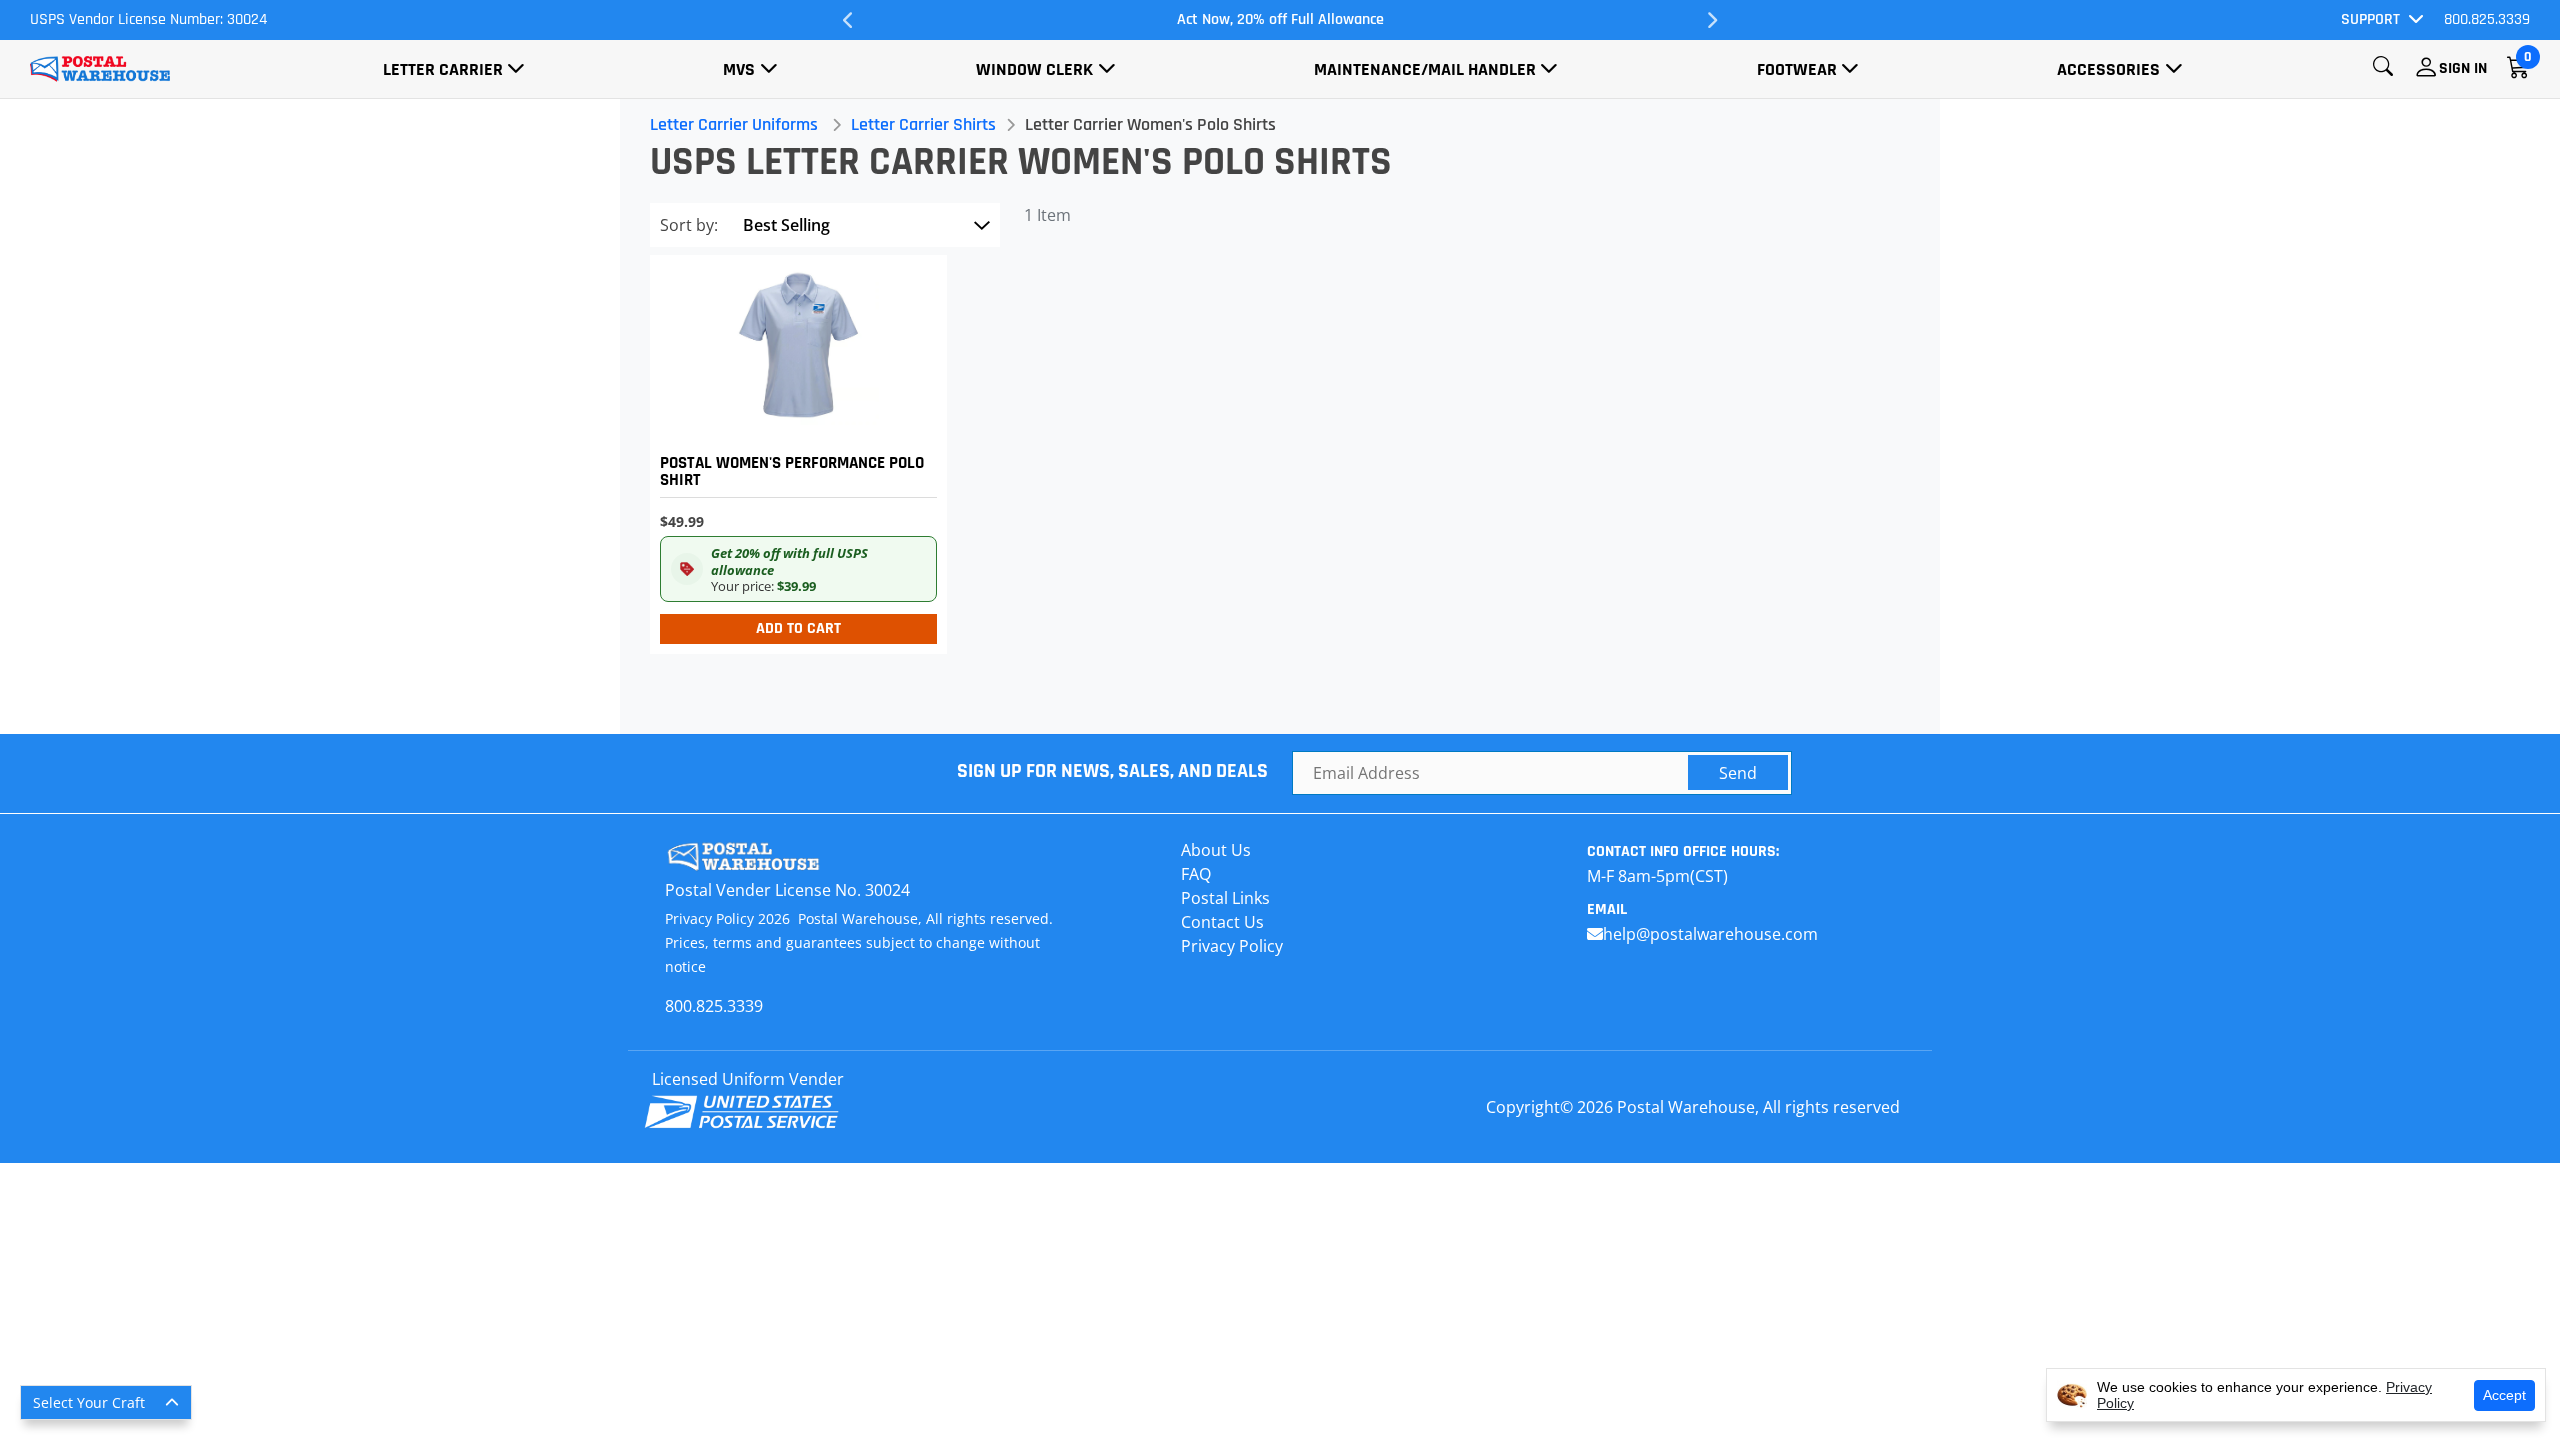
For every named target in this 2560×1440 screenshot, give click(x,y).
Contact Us (1222, 922)
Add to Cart (798, 628)
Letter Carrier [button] (443, 69)
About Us (1216, 850)
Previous (848, 20)
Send (1738, 773)
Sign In (2463, 68)
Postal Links (1225, 898)
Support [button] (2370, 19)
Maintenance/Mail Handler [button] (1425, 69)
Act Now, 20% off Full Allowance (1280, 19)
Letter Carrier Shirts (923, 124)
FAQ (1196, 874)
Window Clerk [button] (1034, 69)
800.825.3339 (2487, 19)
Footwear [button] (1797, 69)
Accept (2504, 1395)
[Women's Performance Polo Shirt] (793, 449)
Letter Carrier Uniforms (734, 124)
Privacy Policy (1232, 946)
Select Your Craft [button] (89, 1402)
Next (1712, 20)
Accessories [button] (2108, 69)
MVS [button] (739, 69)
